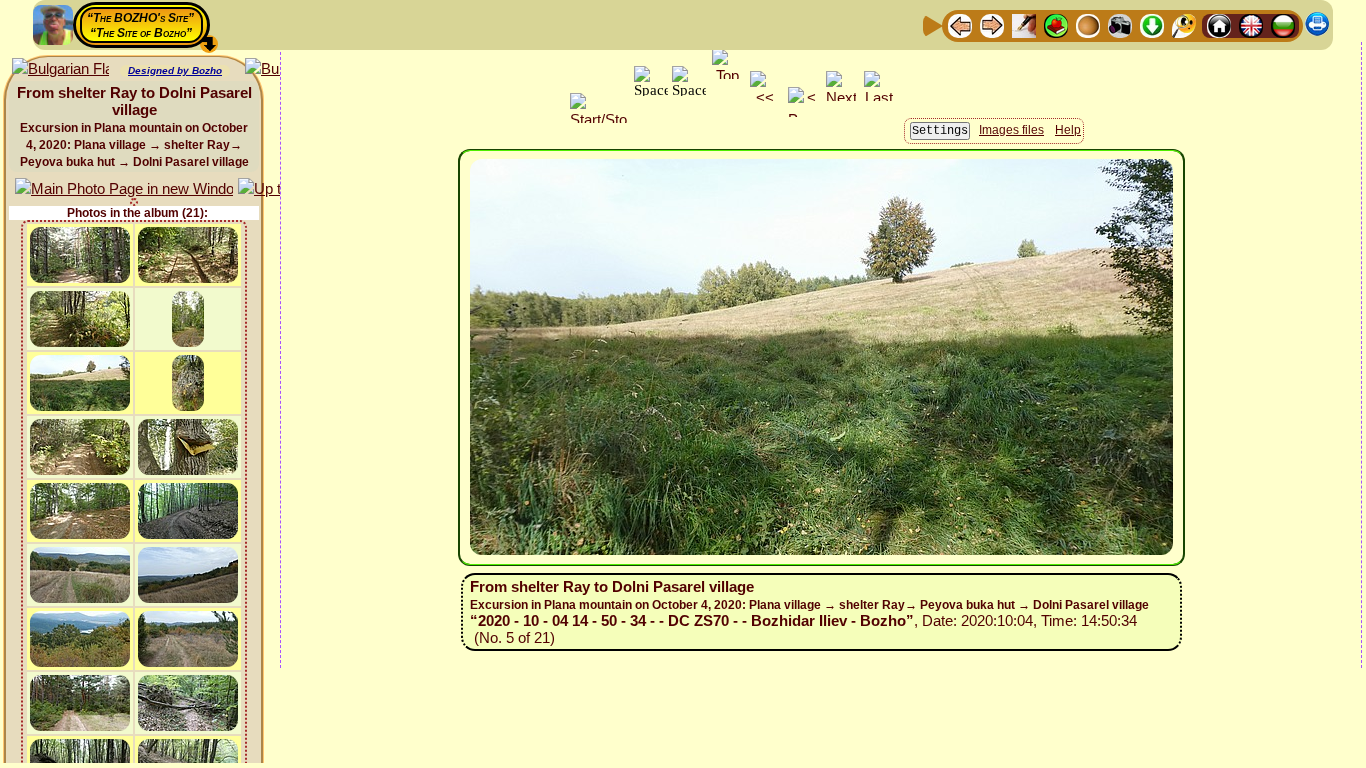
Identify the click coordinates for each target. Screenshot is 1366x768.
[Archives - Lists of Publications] (1024, 24)
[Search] (1184, 24)
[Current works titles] (1088, 24)
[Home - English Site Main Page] (1251, 24)
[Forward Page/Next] (992, 24)
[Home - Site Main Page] (1219, 24)
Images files (1011, 130)
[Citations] (1056, 24)
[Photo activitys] (1120, 24)
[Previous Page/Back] (960, 24)
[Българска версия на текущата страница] (60, 69)
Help (1068, 130)
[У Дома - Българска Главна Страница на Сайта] (1283, 24)
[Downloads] (1152, 24)
